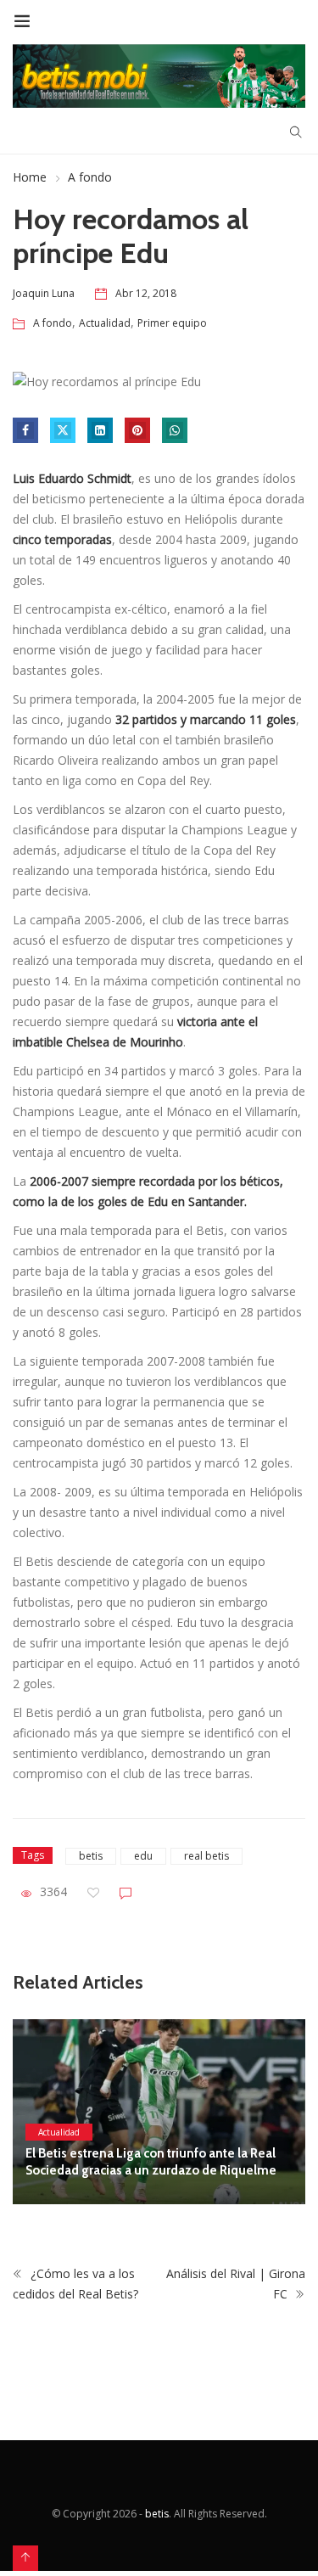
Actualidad (105, 323)
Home (30, 177)
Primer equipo (172, 323)
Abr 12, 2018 (146, 293)
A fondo (90, 177)
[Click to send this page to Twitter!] (63, 430)
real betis (206, 1856)
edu (143, 1856)
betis (91, 1856)
